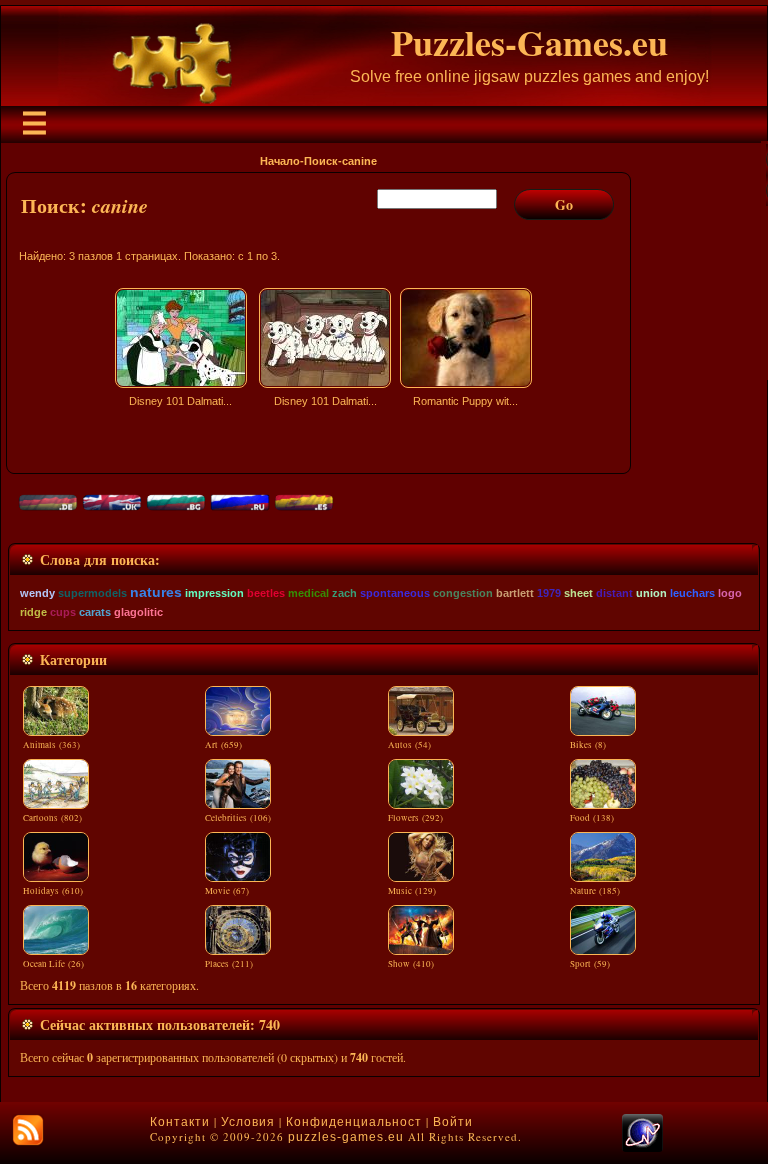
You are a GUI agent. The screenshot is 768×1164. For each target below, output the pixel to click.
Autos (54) (409, 745)
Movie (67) (227, 891)
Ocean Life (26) (53, 964)
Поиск (321, 161)
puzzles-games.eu (346, 1137)
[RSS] (28, 1130)
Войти (453, 1122)
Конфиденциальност (354, 1122)
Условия (248, 1122)
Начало (280, 161)
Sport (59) (590, 964)
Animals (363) (51, 745)
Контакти (180, 1122)
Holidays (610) (53, 891)
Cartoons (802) (52, 818)
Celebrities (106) (238, 818)
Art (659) (223, 745)
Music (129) (412, 891)
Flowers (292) (415, 818)
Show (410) (411, 964)
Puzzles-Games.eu (529, 42)
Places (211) (229, 964)
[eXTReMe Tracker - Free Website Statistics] (642, 1148)
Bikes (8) (588, 745)
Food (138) (592, 818)
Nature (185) (595, 891)
